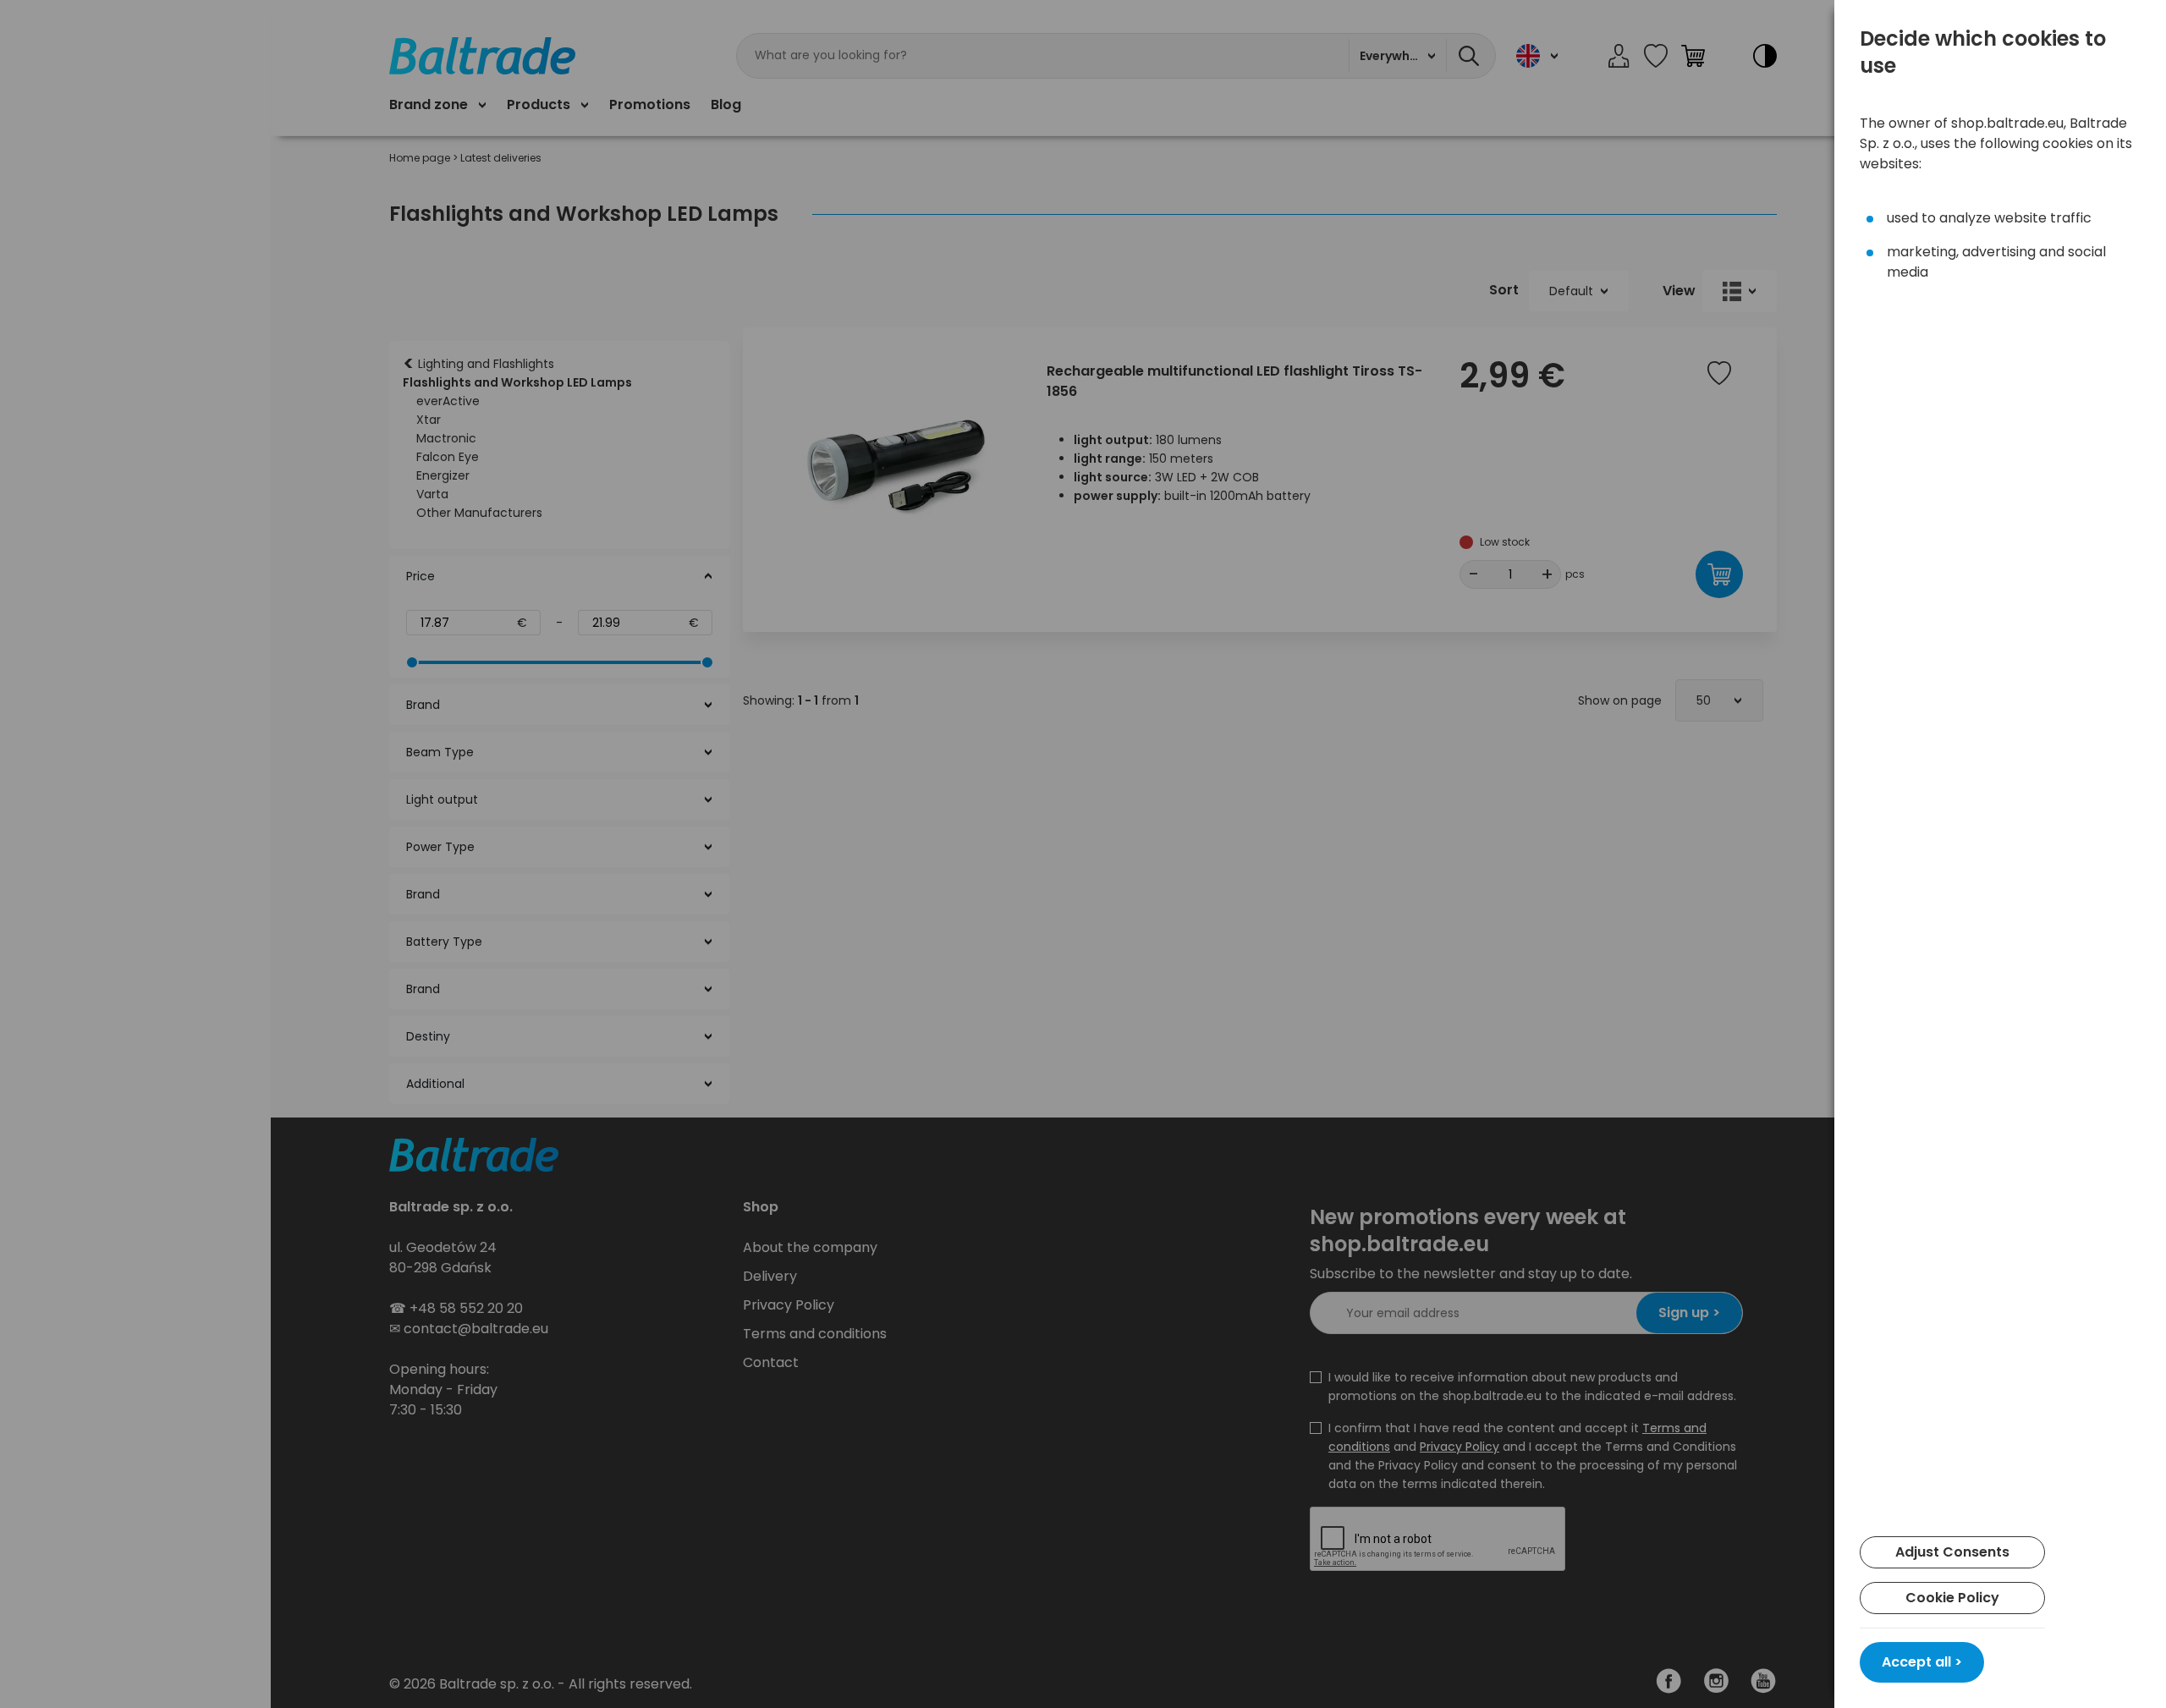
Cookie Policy (1952, 1598)
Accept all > (1922, 1662)
